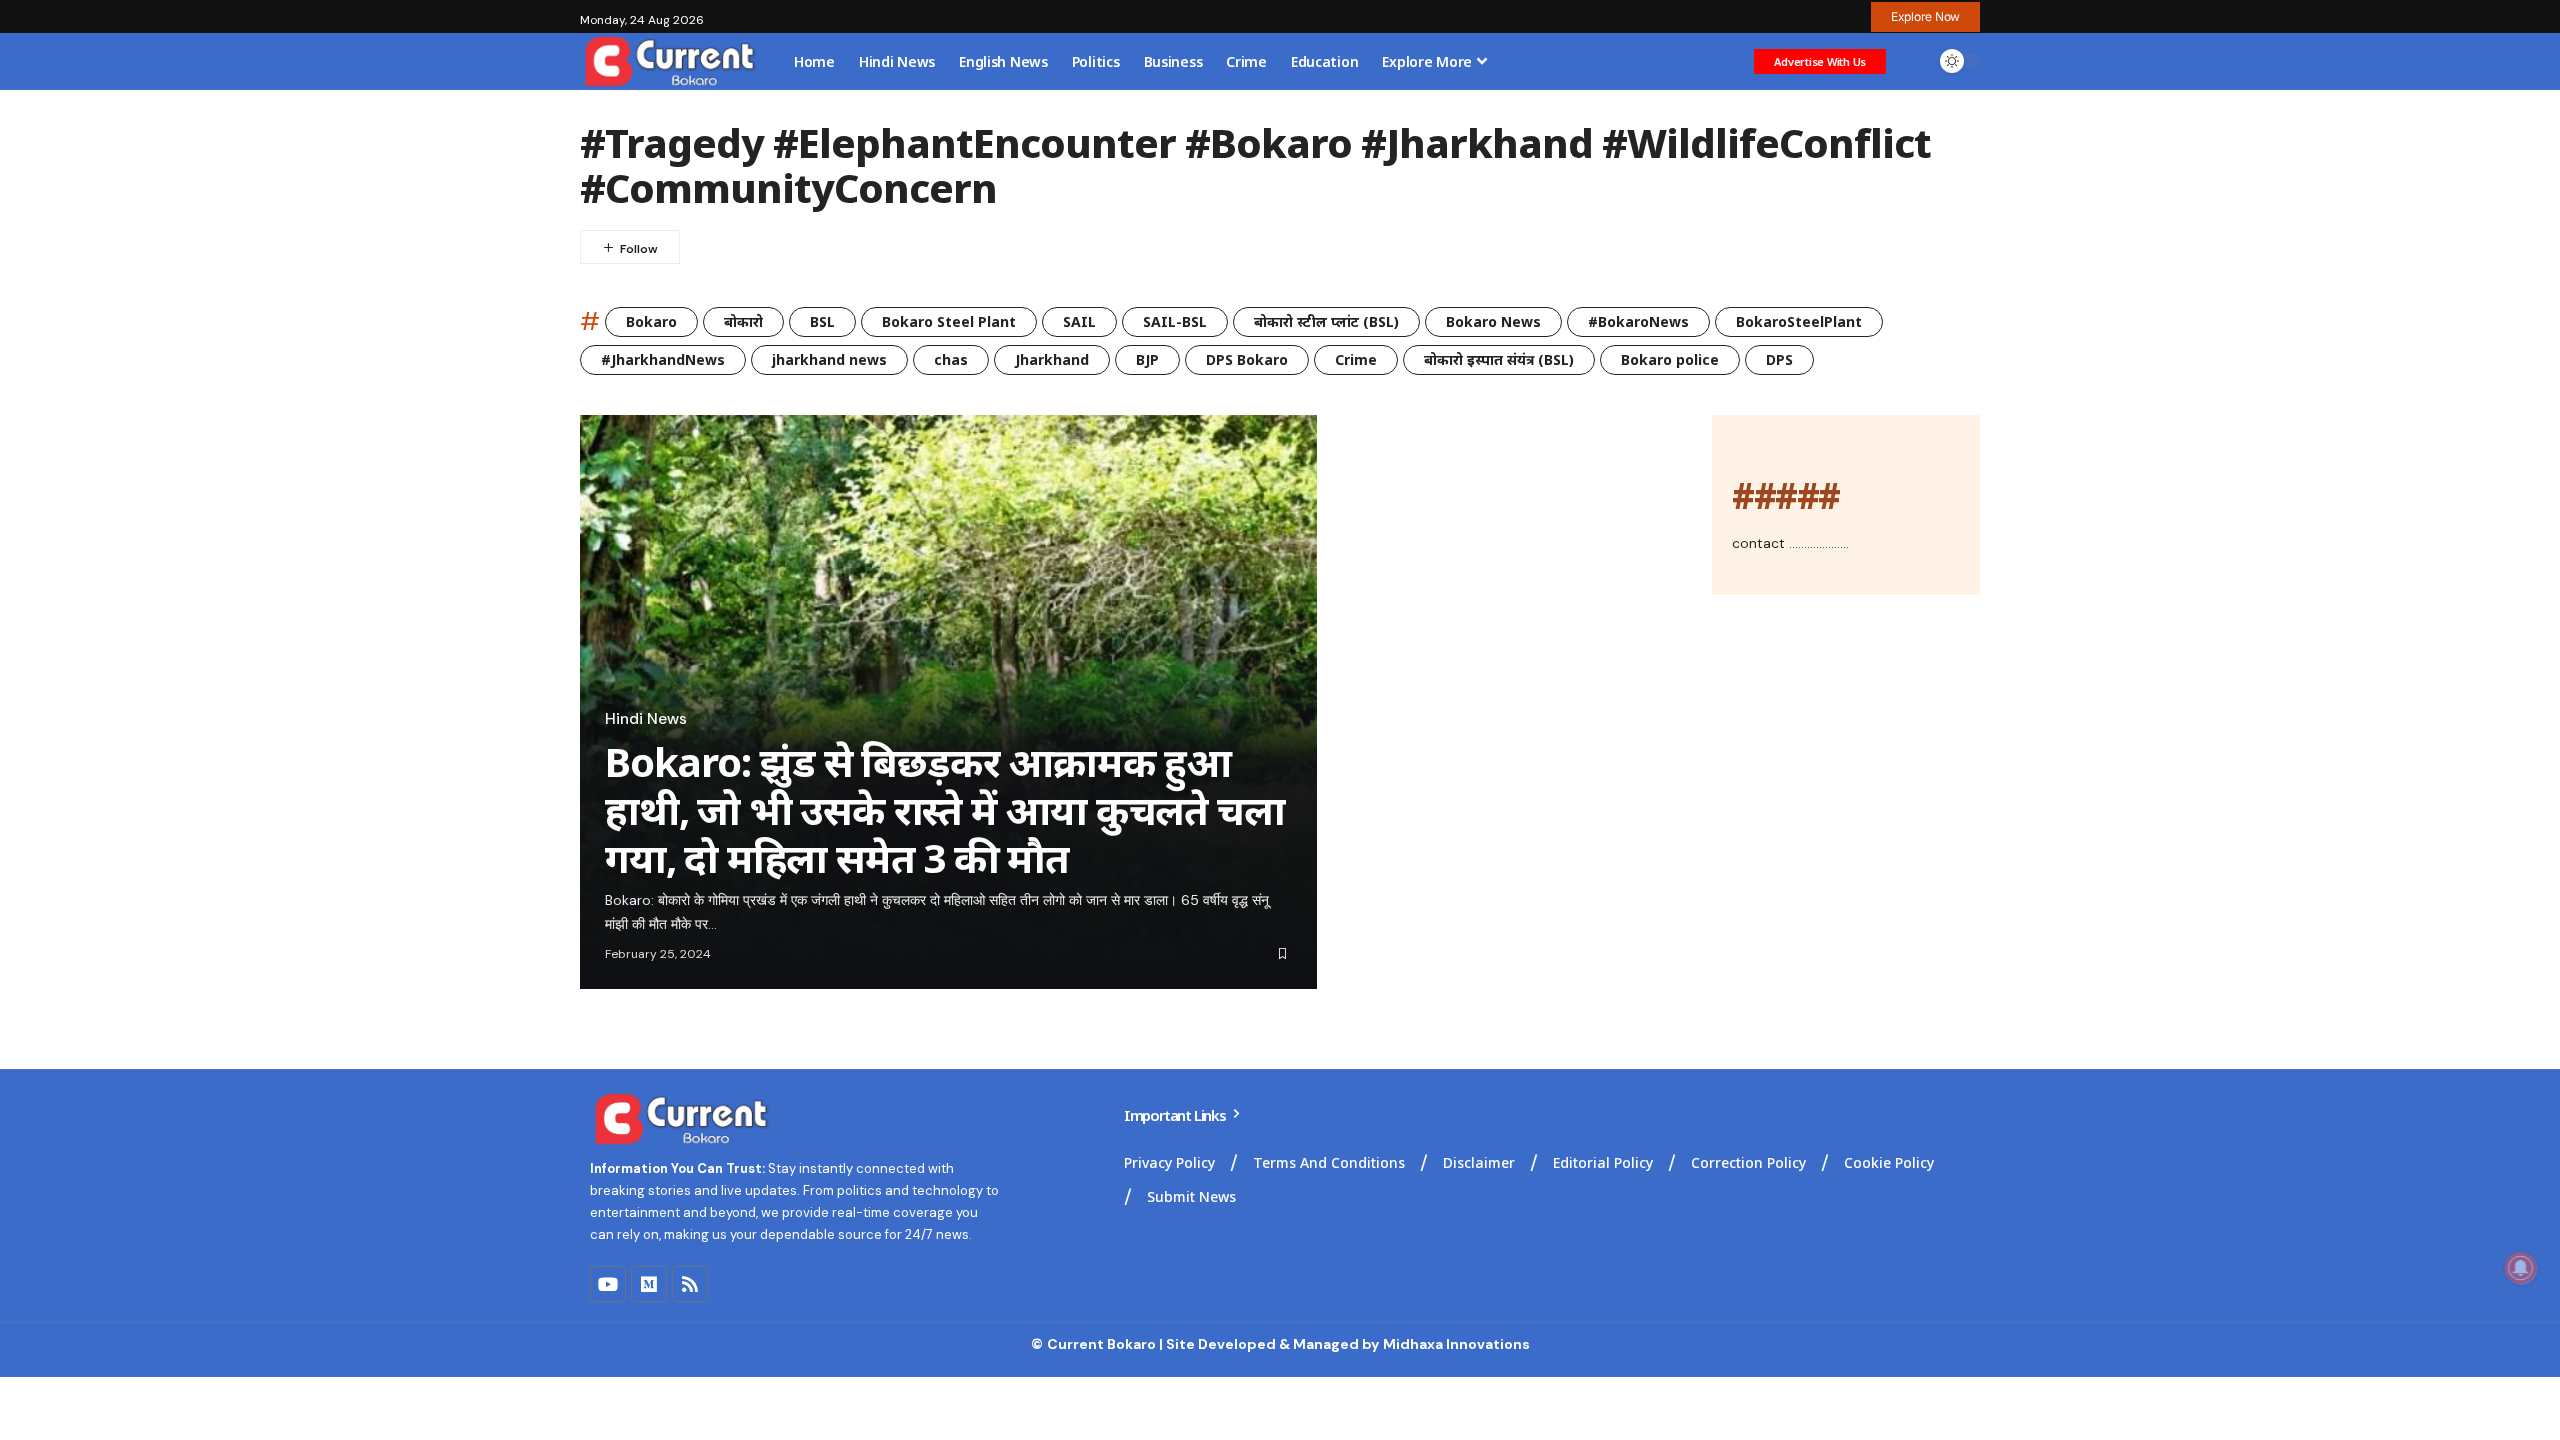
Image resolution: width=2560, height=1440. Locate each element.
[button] (1925, 17)
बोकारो (743, 321)
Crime (1356, 359)
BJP (1147, 359)
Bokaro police (1670, 359)
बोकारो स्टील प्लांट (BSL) (1326, 321)
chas (951, 359)
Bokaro (651, 321)
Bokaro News (1493, 321)
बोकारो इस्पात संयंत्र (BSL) (1499, 359)
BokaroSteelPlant (1799, 321)
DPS (1779, 359)
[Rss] (690, 1284)
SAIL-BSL (1175, 321)
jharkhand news (829, 359)
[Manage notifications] (2521, 1268)
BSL (822, 321)
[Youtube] (608, 1284)
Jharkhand (1052, 359)
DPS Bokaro (1247, 359)
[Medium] (649, 1284)
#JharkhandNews (663, 359)
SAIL (1079, 321)
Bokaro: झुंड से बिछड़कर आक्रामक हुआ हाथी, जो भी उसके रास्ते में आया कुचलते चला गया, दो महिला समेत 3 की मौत (944, 809)
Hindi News (646, 719)
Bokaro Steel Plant (949, 321)
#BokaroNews (1638, 321)
